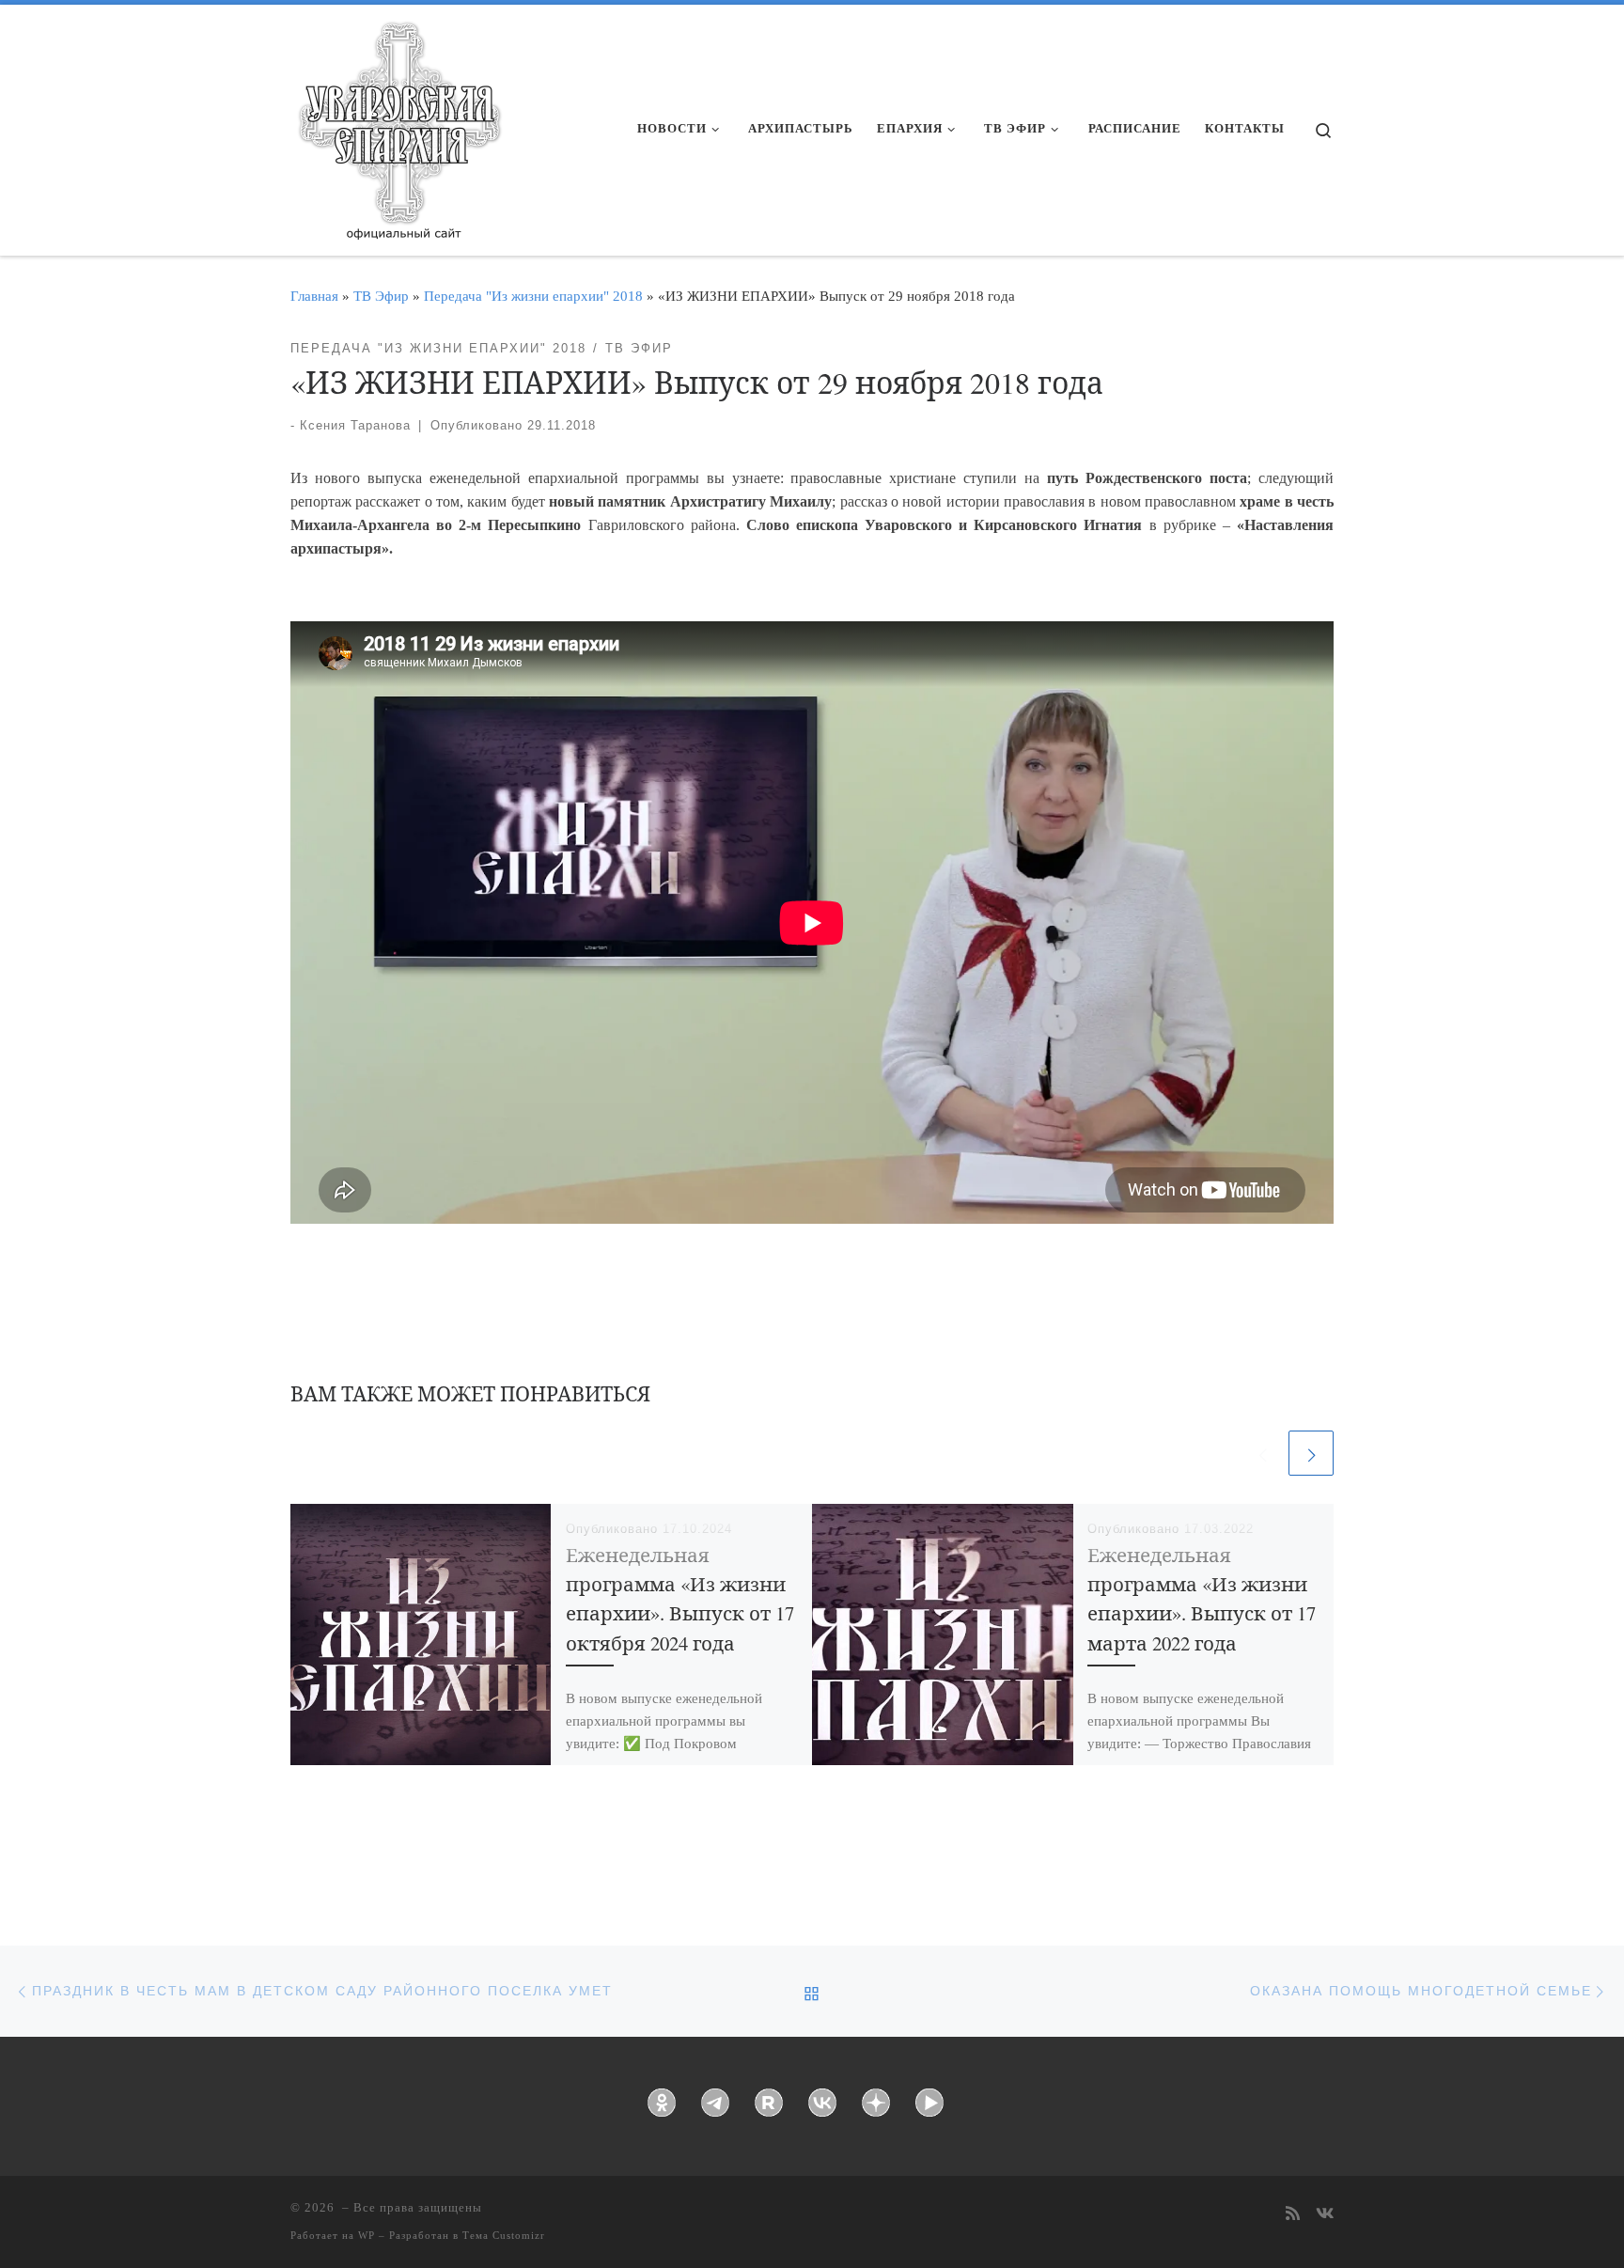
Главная (314, 296)
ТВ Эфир (381, 296)
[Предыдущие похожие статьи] (1262, 1453)
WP (367, 2235)
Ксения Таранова (355, 425)
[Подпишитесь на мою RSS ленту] (1293, 2215)
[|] (398, 124)
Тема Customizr (504, 2235)
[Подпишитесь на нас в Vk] (1325, 2215)
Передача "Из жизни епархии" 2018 (533, 296)
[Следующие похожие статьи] (1311, 1453)
